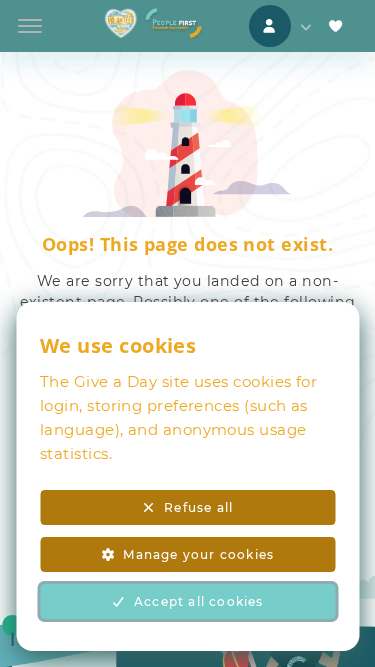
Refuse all (198, 507)
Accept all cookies (199, 601)
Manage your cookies (198, 554)
